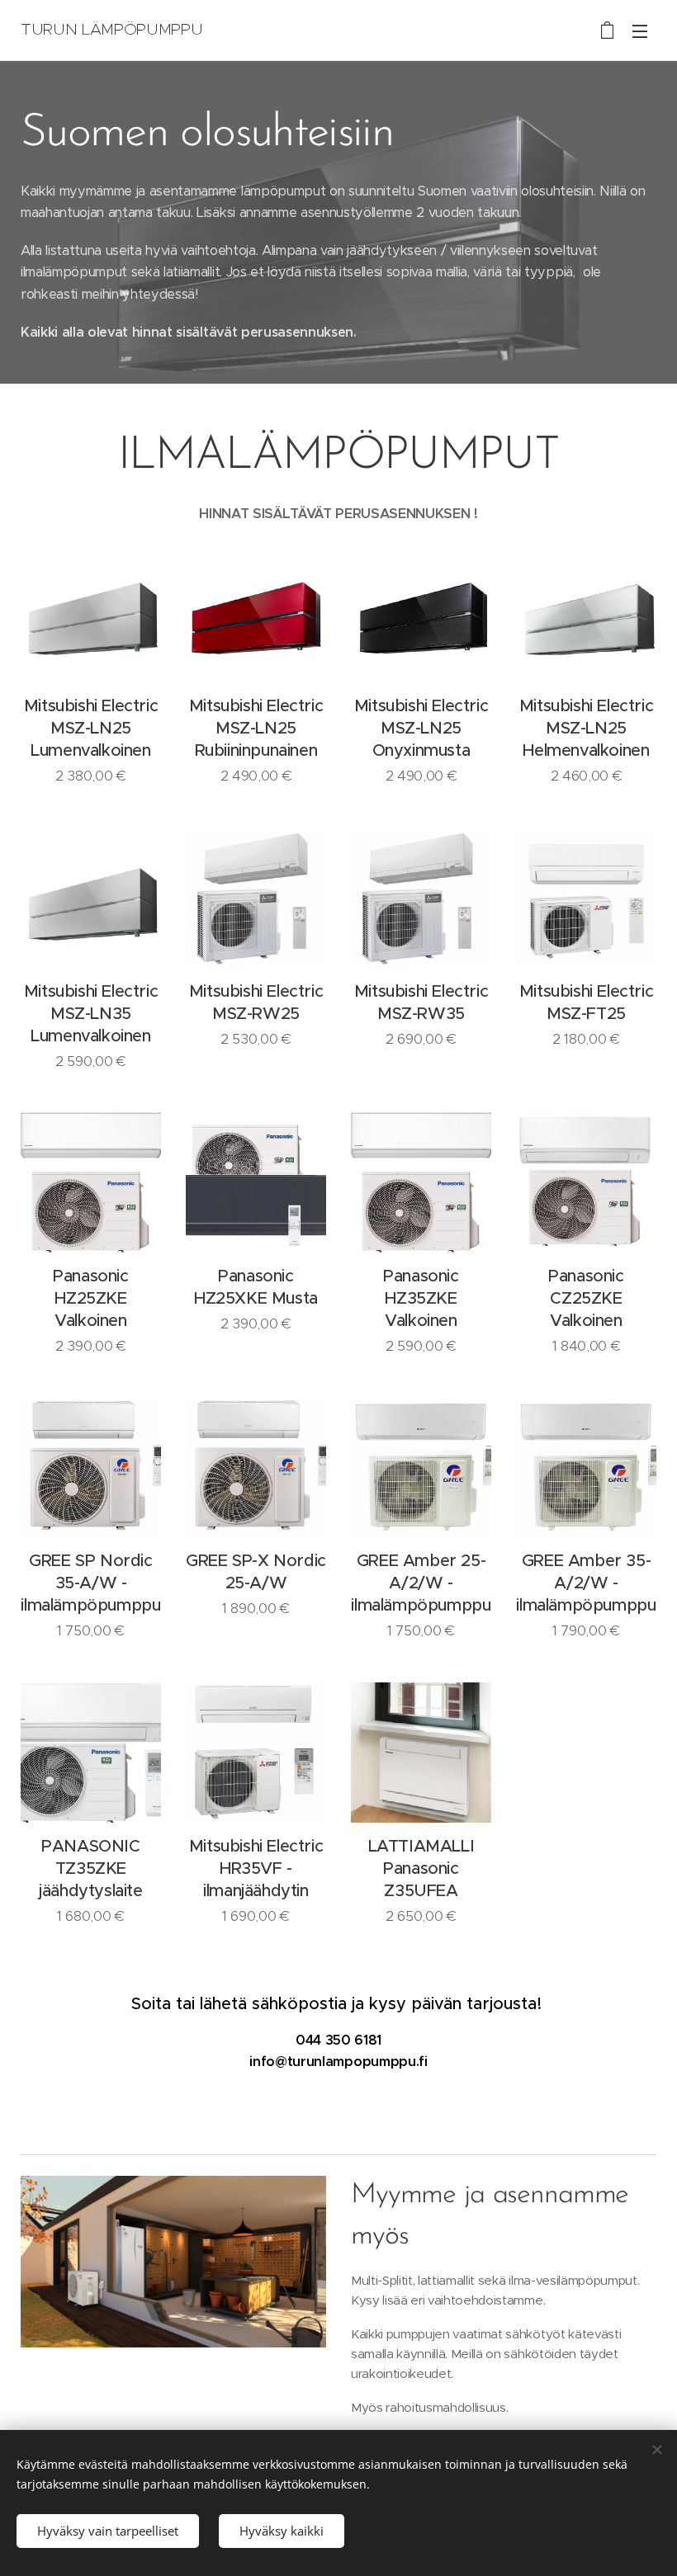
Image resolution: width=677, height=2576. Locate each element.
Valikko (640, 31)
